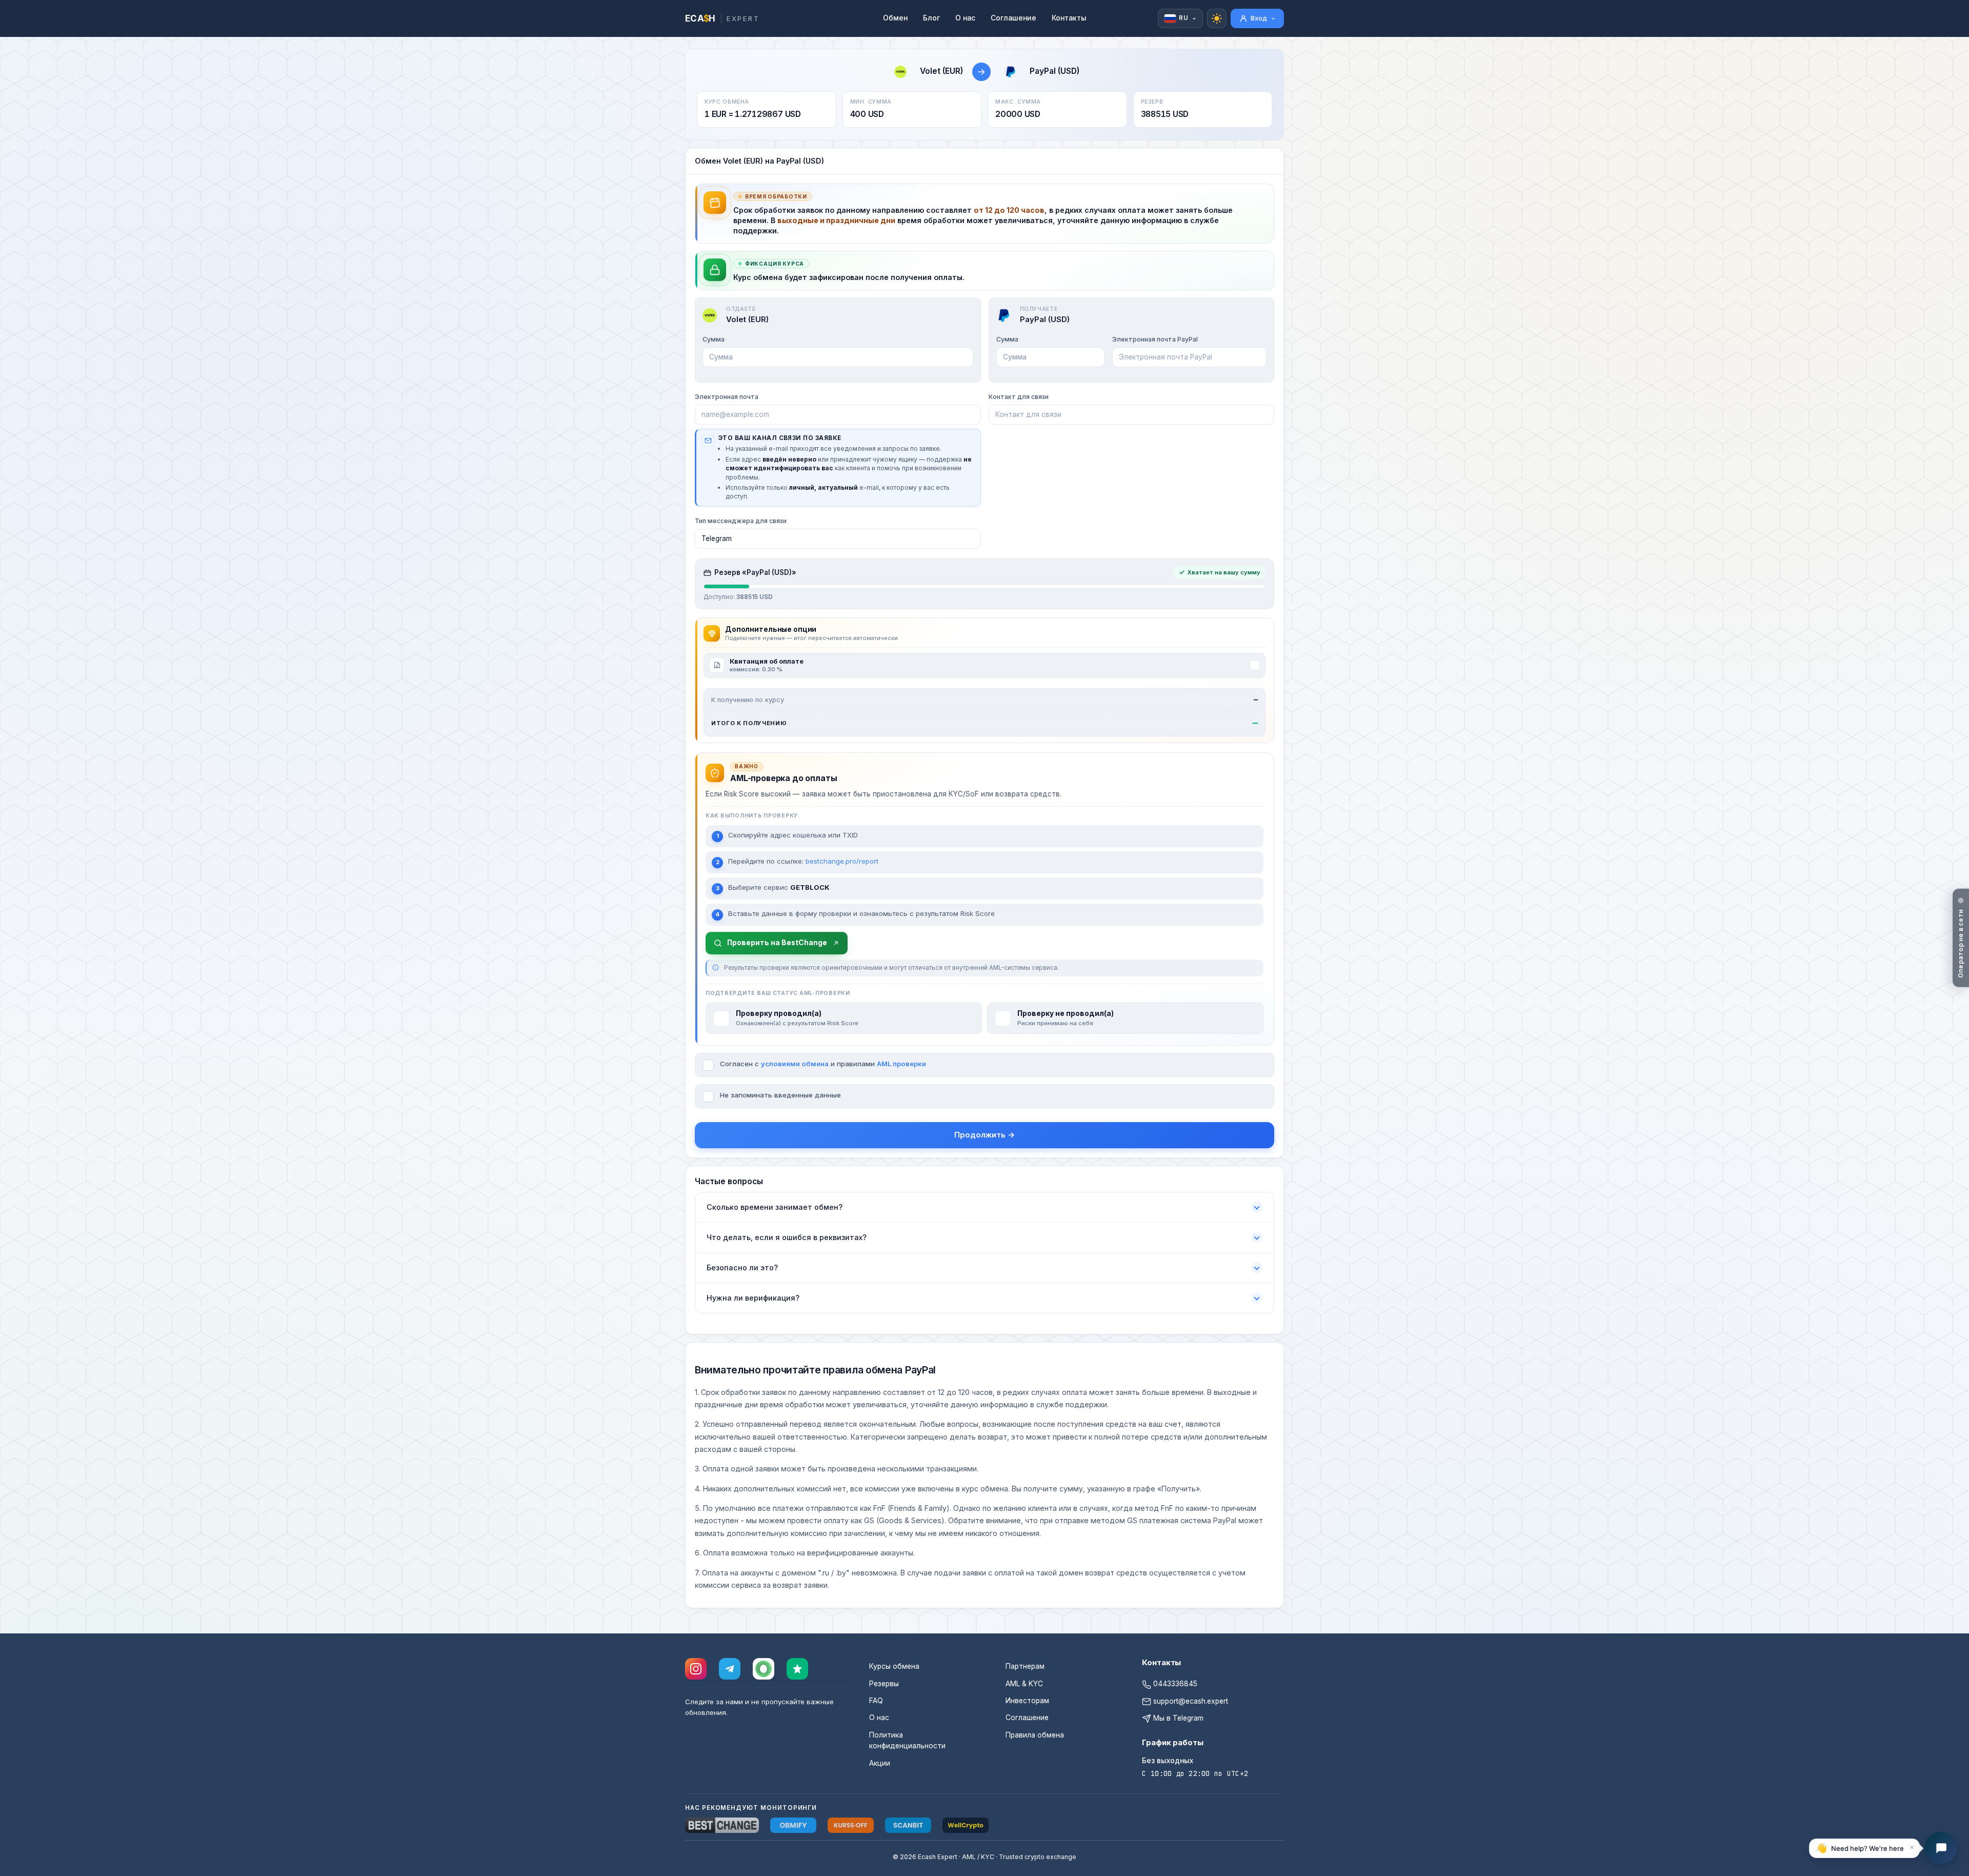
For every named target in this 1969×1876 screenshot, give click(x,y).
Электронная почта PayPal (1155, 339)
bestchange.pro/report (842, 861)
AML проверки (901, 1064)
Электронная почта (727, 397)
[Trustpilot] (797, 1669)
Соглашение (1013, 18)
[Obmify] (793, 1825)
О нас (965, 18)
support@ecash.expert (1190, 1701)
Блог (931, 18)
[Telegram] (730, 1669)
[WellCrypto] (966, 1825)
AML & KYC (1024, 1684)
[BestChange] (722, 1825)
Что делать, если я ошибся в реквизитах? (787, 1237)
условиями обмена (795, 1064)
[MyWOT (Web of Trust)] (764, 1669)
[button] (1864, 1848)
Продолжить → (985, 1135)
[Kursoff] (851, 1825)
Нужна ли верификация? (753, 1298)
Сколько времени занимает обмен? (775, 1207)
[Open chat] (1941, 1848)
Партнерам (1025, 1666)
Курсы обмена (894, 1666)
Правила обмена (1035, 1735)
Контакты (1069, 18)
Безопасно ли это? (742, 1268)
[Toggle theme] (1217, 18)
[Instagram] (696, 1669)
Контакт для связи (1019, 397)
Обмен (895, 18)
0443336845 (1174, 1684)
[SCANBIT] (908, 1825)
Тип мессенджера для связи (741, 521)
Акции (880, 1763)
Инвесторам (1027, 1701)
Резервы (884, 1684)
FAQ (876, 1701)
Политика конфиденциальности (907, 1740)
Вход (1259, 18)
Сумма (714, 339)
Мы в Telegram (1177, 1718)
